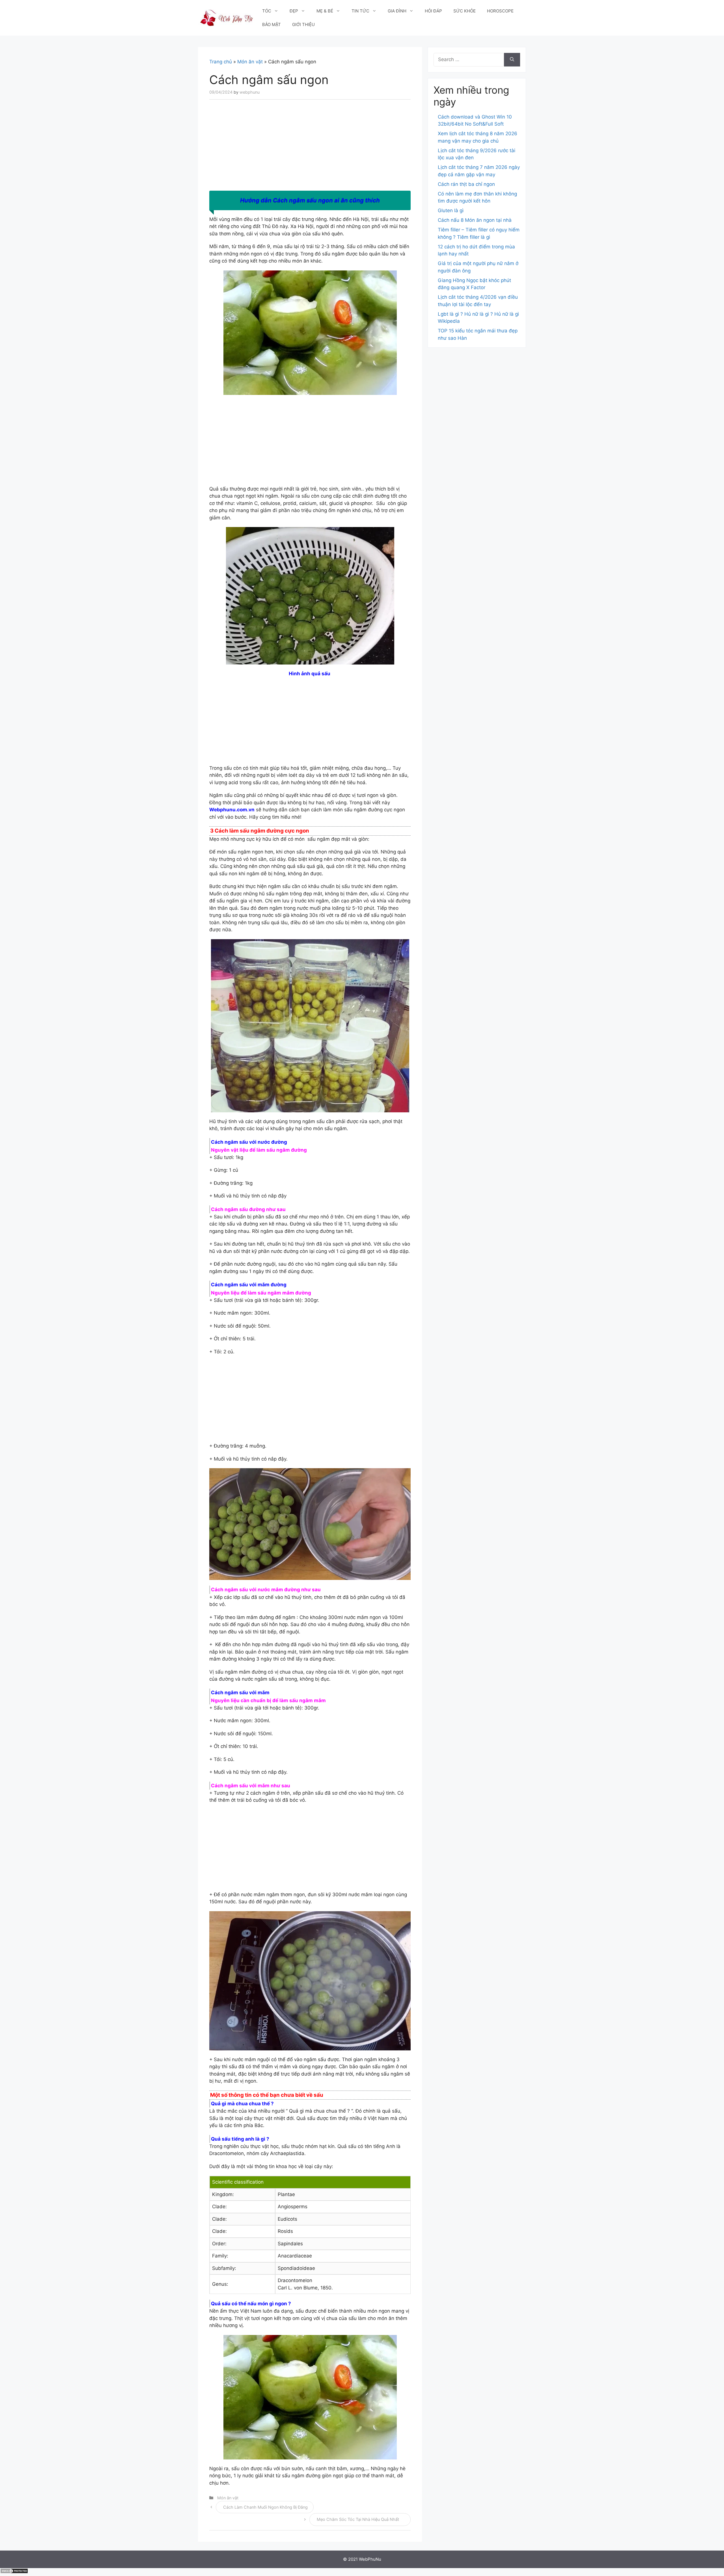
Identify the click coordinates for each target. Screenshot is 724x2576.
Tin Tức (360, 11)
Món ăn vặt (250, 62)
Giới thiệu (303, 24)
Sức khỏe (465, 11)
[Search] (512, 60)
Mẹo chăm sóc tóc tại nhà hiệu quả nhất (358, 2519)
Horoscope (500, 11)
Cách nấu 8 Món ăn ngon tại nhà (475, 220)
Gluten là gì (451, 210)
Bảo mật (271, 24)
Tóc (267, 11)
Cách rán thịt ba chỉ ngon (466, 184)
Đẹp (294, 11)
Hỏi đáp (433, 11)
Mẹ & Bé (325, 11)
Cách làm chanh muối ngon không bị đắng (265, 2507)
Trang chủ (221, 62)
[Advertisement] (310, 149)
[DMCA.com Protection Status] (14, 2572)
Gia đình (397, 11)
